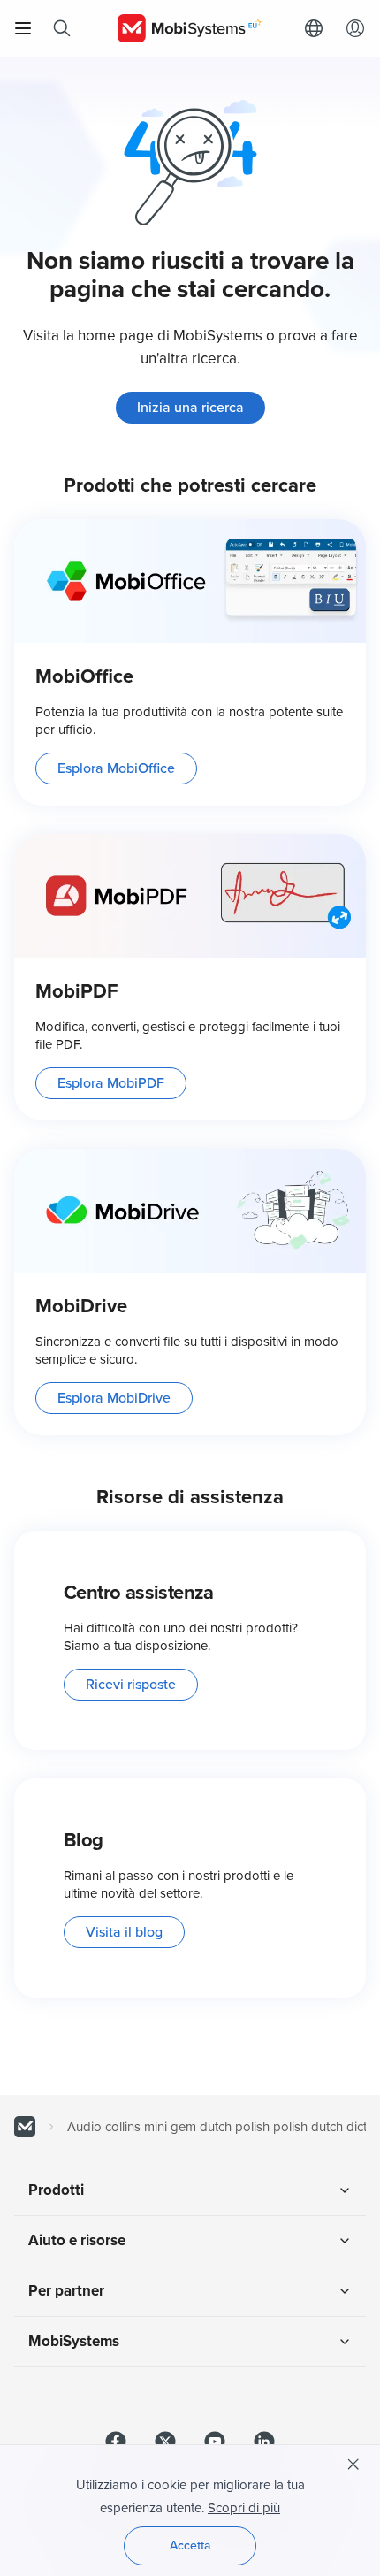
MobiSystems (74, 2341)
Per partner (66, 2291)
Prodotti (56, 2190)
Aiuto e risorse (77, 2240)
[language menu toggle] (318, 28)
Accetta (190, 2545)
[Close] (353, 2465)
